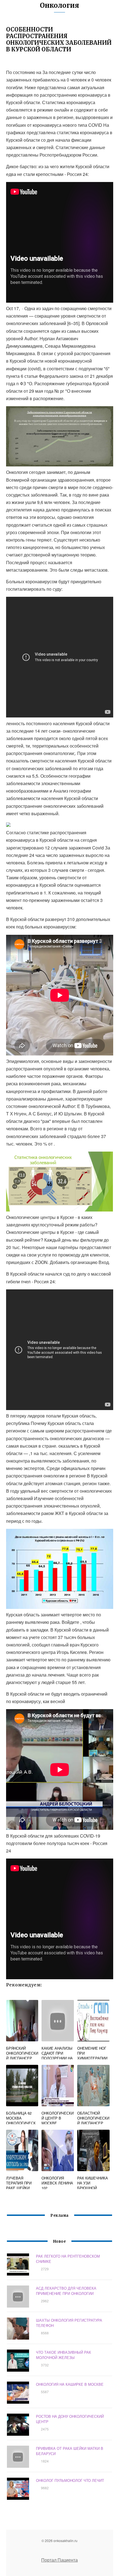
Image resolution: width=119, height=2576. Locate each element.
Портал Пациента (59, 2560)
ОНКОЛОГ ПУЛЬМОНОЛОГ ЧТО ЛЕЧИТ (70, 2480)
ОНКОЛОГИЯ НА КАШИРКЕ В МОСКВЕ (70, 2384)
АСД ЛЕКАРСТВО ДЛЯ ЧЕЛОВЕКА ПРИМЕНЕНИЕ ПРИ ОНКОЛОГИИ (66, 2291)
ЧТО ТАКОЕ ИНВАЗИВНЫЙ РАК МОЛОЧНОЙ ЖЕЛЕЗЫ (64, 2355)
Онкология (59, 5)
